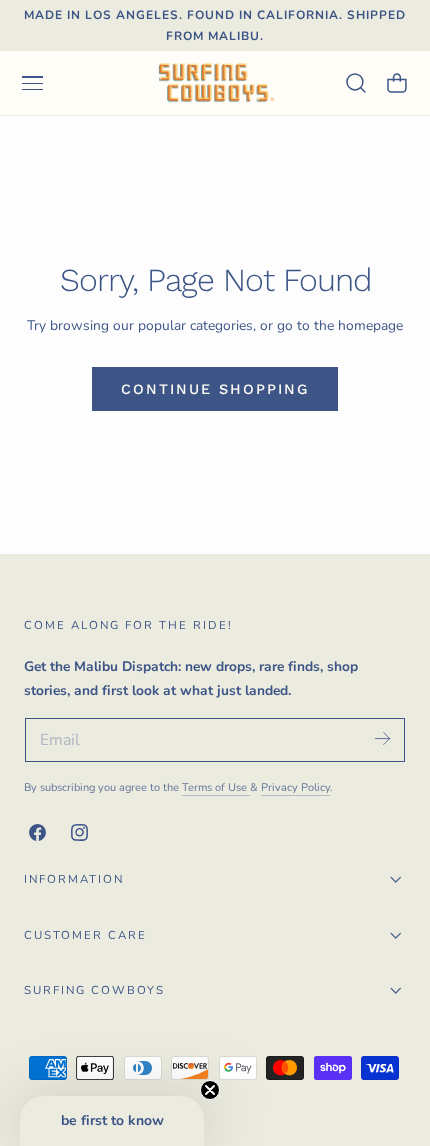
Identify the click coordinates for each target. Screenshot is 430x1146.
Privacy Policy (295, 787)
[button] (32, 83)
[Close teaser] (210, 1090)
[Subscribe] (382, 738)
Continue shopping (215, 389)
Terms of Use (216, 787)
